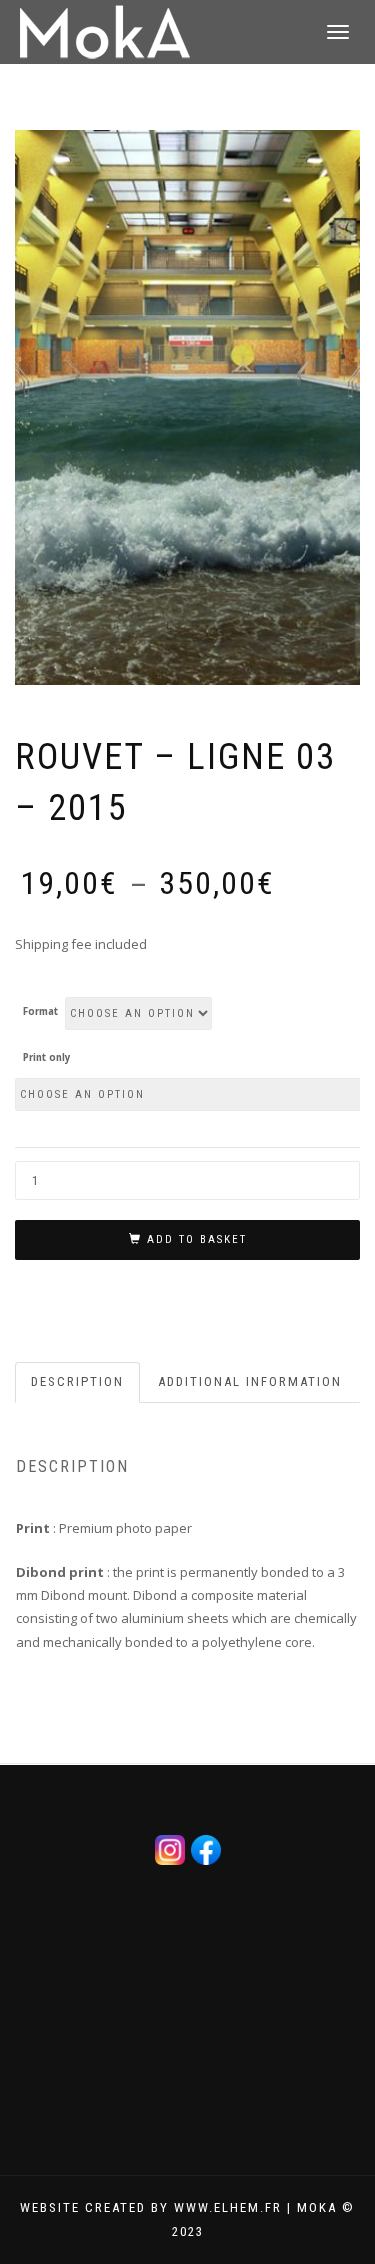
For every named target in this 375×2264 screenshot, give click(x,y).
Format (40, 1011)
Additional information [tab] (250, 1381)
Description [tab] (77, 1381)
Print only (47, 1057)
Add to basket (197, 1239)
